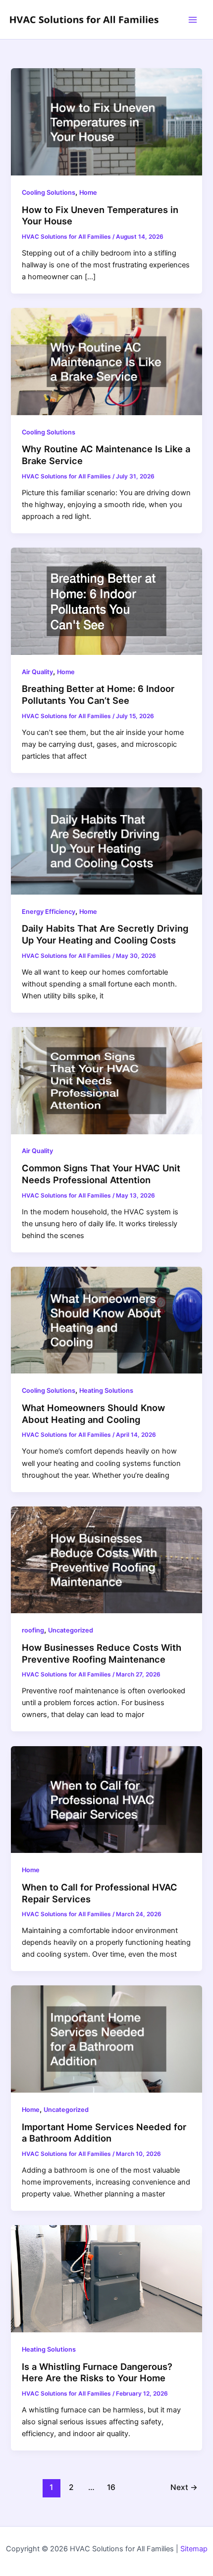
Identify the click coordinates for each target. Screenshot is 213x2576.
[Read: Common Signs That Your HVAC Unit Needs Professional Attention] (106, 1080)
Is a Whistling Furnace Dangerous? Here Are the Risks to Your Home (97, 2372)
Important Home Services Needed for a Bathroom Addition (104, 2133)
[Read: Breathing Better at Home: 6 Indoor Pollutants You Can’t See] (106, 601)
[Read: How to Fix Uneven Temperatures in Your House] (106, 122)
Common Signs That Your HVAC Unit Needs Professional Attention (101, 1174)
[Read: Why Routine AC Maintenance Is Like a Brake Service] (106, 361)
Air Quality (37, 672)
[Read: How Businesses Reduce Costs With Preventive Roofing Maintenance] (106, 1559)
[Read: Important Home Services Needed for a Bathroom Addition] (106, 2039)
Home (88, 193)
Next (184, 2487)
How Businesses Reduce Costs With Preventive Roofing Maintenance (102, 1653)
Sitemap (194, 2549)
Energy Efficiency (49, 912)
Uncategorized (71, 1630)
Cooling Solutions (49, 193)
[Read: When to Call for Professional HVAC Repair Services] (106, 1799)
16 (111, 2487)
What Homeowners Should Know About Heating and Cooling (93, 1414)
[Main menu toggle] (193, 20)
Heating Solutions (106, 1391)
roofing (33, 1630)
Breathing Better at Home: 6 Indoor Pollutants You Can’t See (98, 694)
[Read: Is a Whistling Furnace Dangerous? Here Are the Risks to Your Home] (106, 2278)
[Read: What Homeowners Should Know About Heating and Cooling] (106, 1320)
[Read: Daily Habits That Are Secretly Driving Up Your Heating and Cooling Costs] (106, 840)
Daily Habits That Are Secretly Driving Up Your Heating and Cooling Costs (105, 934)
